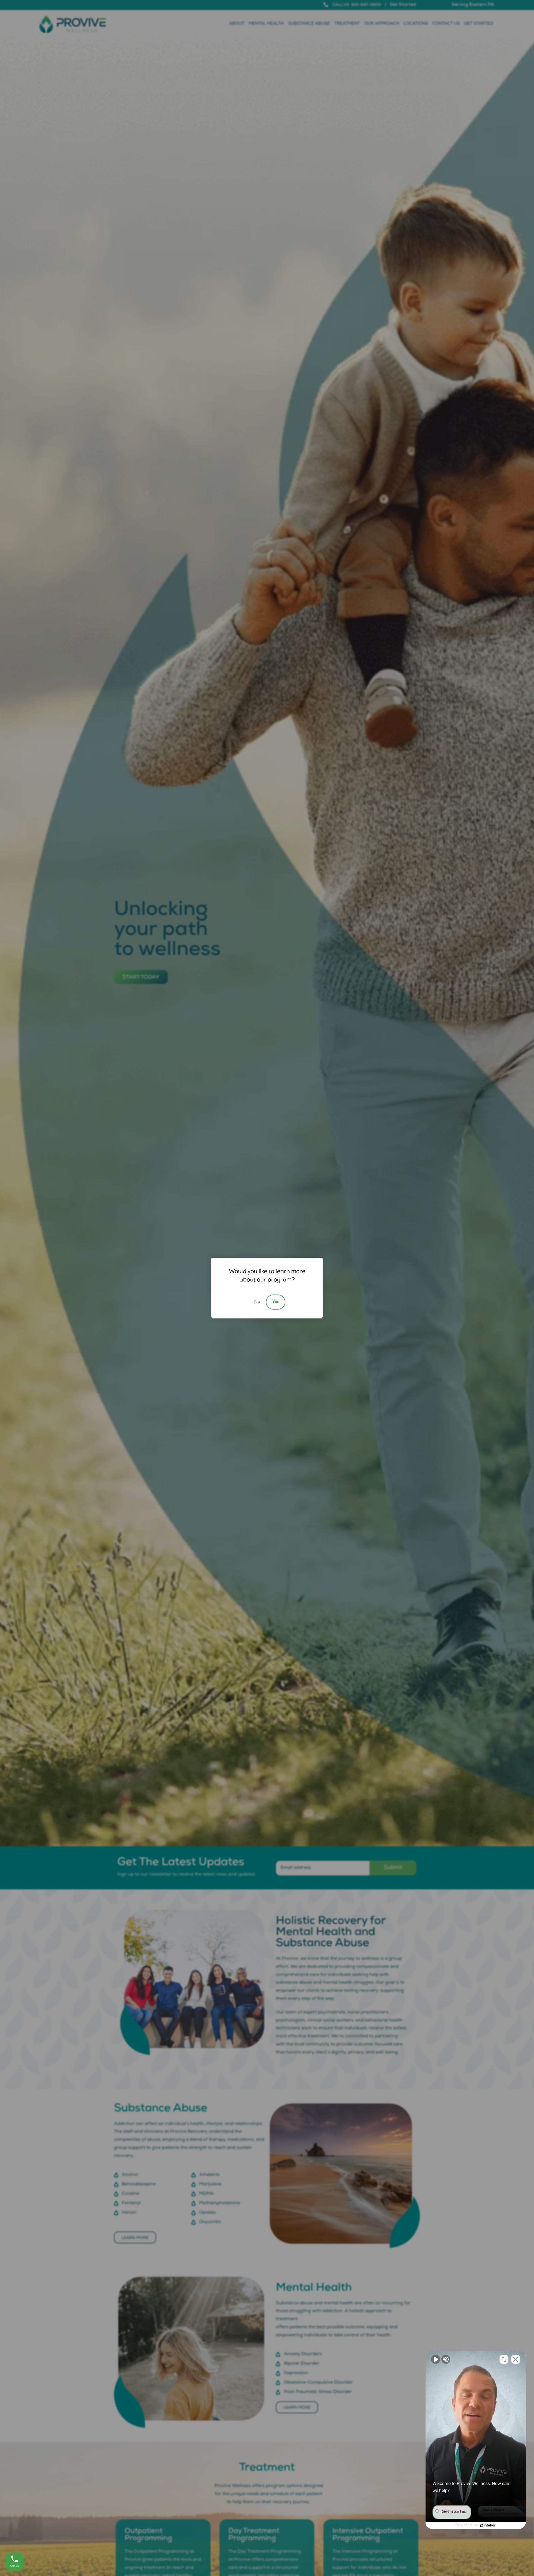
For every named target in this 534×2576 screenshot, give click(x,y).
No (257, 1302)
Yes (276, 1302)
